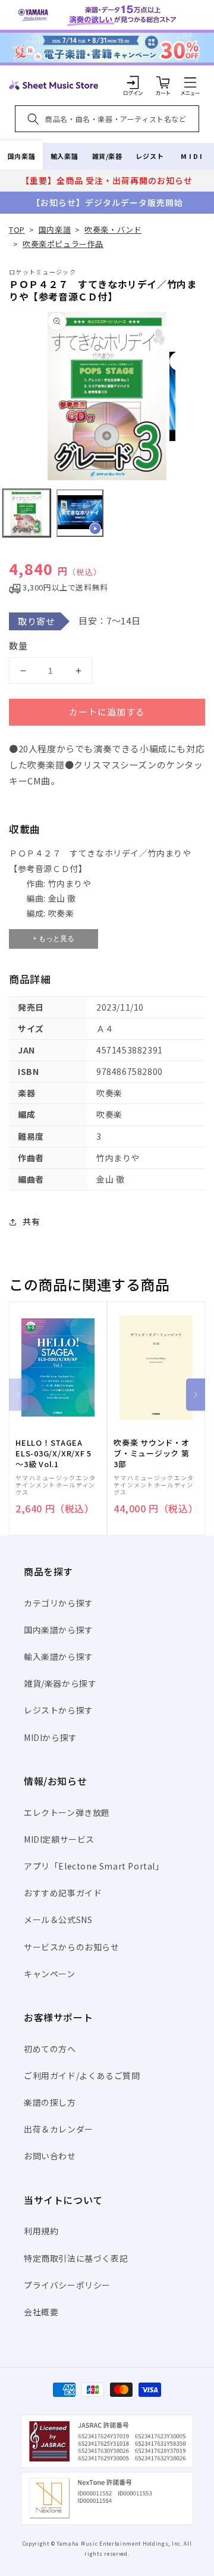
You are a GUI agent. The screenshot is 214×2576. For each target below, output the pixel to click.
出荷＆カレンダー (59, 2129)
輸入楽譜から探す (59, 1656)
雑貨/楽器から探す (60, 1683)
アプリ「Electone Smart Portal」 (94, 1866)
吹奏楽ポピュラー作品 (63, 244)
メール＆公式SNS (58, 1920)
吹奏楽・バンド (113, 229)
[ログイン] (133, 82)
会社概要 (41, 2312)
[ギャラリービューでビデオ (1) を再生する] (80, 513)
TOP (17, 229)
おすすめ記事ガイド (63, 1893)
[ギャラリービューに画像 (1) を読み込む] (27, 513)
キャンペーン (50, 1974)
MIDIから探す (51, 1737)
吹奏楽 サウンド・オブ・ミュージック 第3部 (152, 1453)
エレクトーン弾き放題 (67, 1812)
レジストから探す (59, 1710)
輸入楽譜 (64, 156)
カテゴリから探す (59, 1603)
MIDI (192, 156)
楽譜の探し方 (50, 2102)
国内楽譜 (21, 156)
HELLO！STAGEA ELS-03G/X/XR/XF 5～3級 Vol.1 (53, 1453)
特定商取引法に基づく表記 (76, 2258)
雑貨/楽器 (107, 156)
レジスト (150, 156)
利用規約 (41, 2231)
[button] (190, 82)
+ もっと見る (53, 939)
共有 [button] (31, 1221)
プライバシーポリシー (67, 2285)
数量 (18, 645)
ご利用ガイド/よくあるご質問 (82, 2075)
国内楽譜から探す (59, 1630)
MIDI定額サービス (59, 1839)
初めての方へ (50, 2049)
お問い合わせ (50, 2156)
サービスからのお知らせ (72, 1947)
